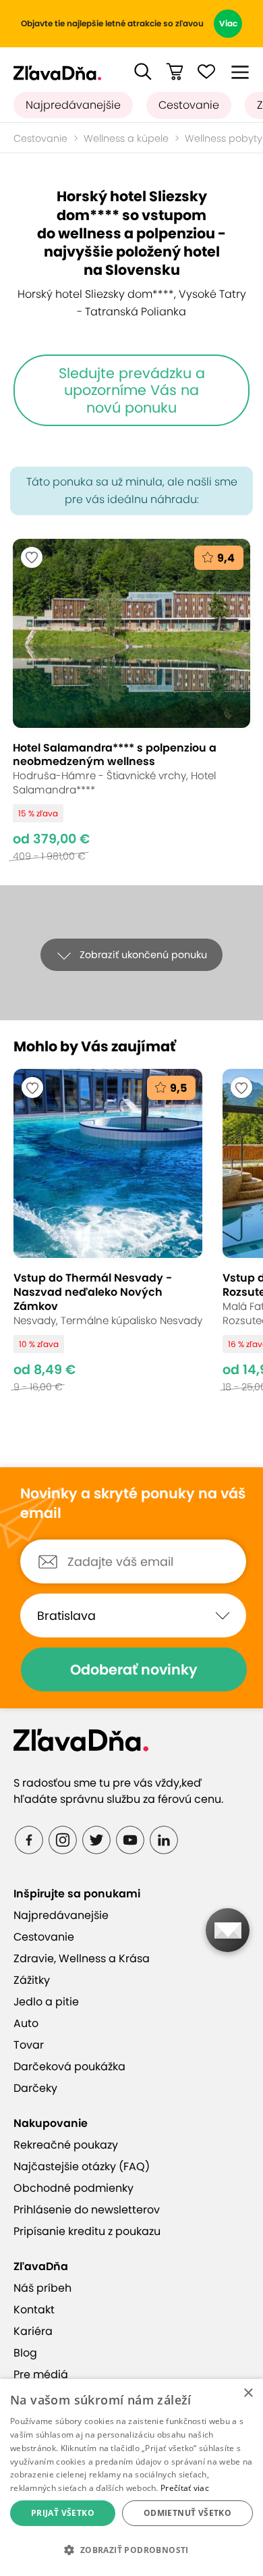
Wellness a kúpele (126, 138)
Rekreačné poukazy (66, 2145)
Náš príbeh (42, 2288)
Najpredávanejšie (73, 105)
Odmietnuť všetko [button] (187, 2513)
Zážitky (32, 1980)
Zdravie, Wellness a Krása (82, 1959)
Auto (26, 2023)
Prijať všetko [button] (63, 2513)
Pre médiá (41, 2374)
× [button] (248, 2393)
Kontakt (34, 2310)
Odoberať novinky (134, 1670)
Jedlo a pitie (46, 2002)
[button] (143, 72)
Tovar (29, 2045)
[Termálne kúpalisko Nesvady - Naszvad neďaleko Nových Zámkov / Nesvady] (108, 1231)
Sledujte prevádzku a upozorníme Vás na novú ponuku (132, 390)
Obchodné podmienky (74, 2188)
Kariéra (33, 2331)
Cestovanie (189, 105)
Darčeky (35, 2088)
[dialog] (131, 2477)
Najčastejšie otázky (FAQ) (82, 2166)
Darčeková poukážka (69, 2067)
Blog (25, 2353)
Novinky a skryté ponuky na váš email (133, 1503)
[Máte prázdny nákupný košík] (175, 72)
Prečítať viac (185, 2488)
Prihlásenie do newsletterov (87, 2210)
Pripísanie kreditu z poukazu (87, 2231)
